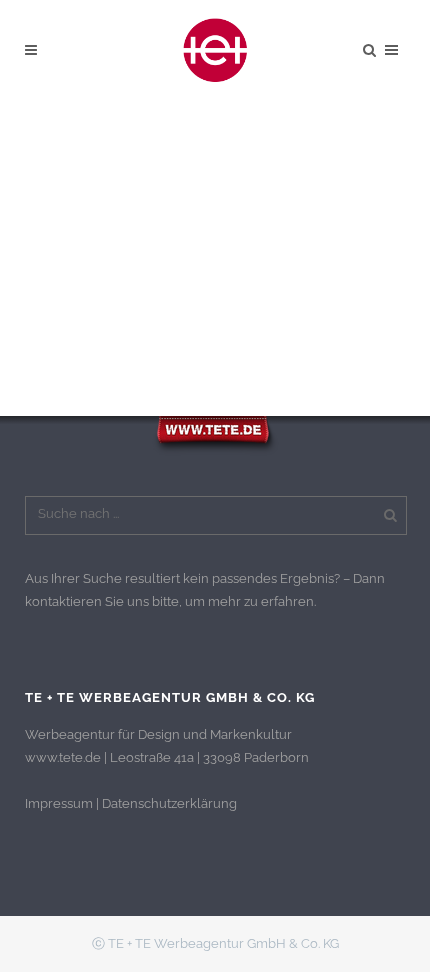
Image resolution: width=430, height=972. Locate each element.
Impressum (59, 803)
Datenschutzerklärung (169, 803)
